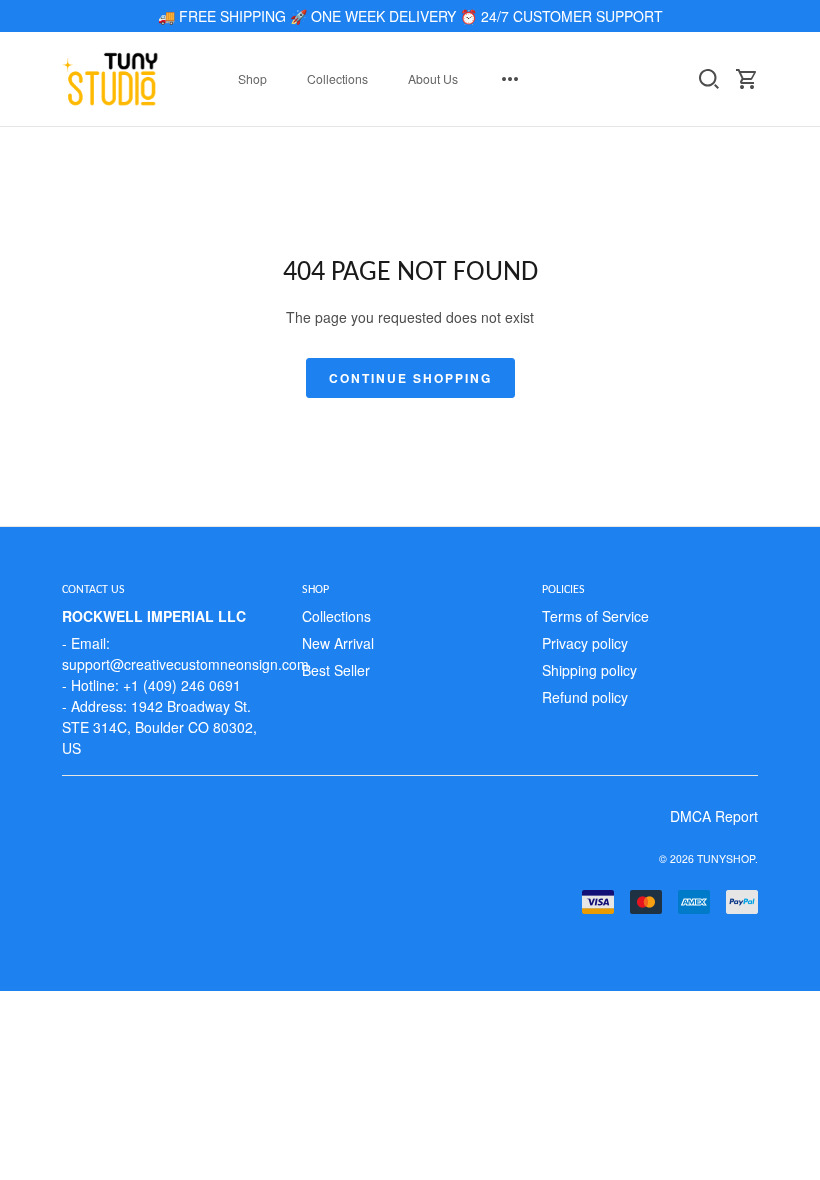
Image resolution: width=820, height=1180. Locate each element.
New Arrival (338, 643)
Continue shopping (410, 378)
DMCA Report (714, 816)
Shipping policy (589, 670)
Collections (337, 78)
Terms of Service (595, 616)
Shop (252, 78)
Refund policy (585, 697)
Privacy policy (585, 643)
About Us (433, 78)
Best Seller (336, 670)
